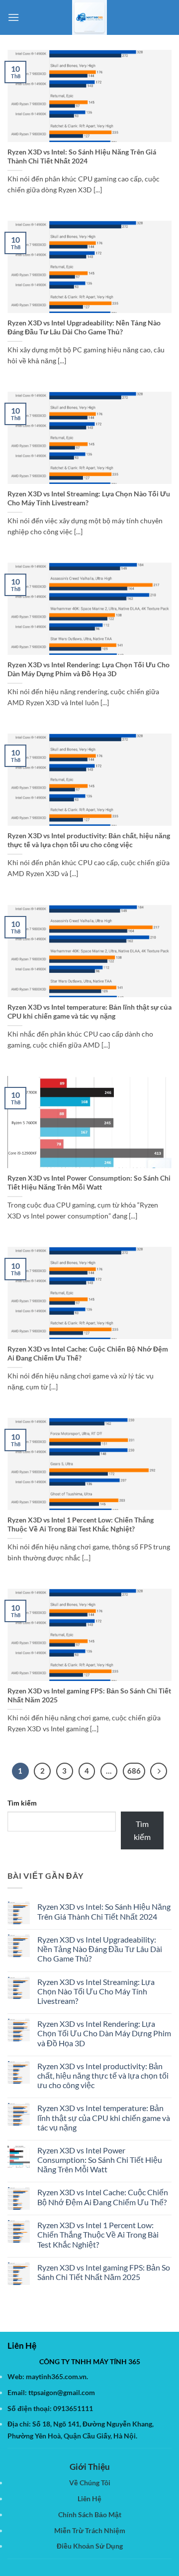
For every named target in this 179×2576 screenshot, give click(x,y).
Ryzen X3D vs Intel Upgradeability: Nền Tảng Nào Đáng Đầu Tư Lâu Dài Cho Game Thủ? (84, 327)
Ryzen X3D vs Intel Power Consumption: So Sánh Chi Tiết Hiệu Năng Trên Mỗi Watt (89, 1183)
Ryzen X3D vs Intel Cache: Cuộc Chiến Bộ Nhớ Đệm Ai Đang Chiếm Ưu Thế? (88, 1354)
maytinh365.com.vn (56, 2376)
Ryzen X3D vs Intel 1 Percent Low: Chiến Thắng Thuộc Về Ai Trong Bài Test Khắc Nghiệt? (81, 1524)
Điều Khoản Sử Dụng (90, 2546)
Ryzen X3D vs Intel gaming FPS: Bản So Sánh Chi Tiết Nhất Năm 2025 (89, 1695)
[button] (13, 17)
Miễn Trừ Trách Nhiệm (90, 2530)
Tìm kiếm (22, 1803)
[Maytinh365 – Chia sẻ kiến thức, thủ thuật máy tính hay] (89, 17)
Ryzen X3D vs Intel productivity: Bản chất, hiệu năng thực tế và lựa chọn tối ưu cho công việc (89, 840)
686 (134, 1771)
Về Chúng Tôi (90, 2483)
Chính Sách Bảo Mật (90, 2514)
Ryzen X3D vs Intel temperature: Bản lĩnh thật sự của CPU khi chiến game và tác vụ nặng (89, 1012)
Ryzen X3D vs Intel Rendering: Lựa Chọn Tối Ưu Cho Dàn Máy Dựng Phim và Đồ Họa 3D (89, 669)
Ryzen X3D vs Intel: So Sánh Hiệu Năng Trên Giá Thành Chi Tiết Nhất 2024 (82, 156)
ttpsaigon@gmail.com (62, 2392)
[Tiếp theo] (159, 1771)
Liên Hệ (89, 2499)
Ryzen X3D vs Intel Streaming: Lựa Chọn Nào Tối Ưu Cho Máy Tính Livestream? (89, 498)
